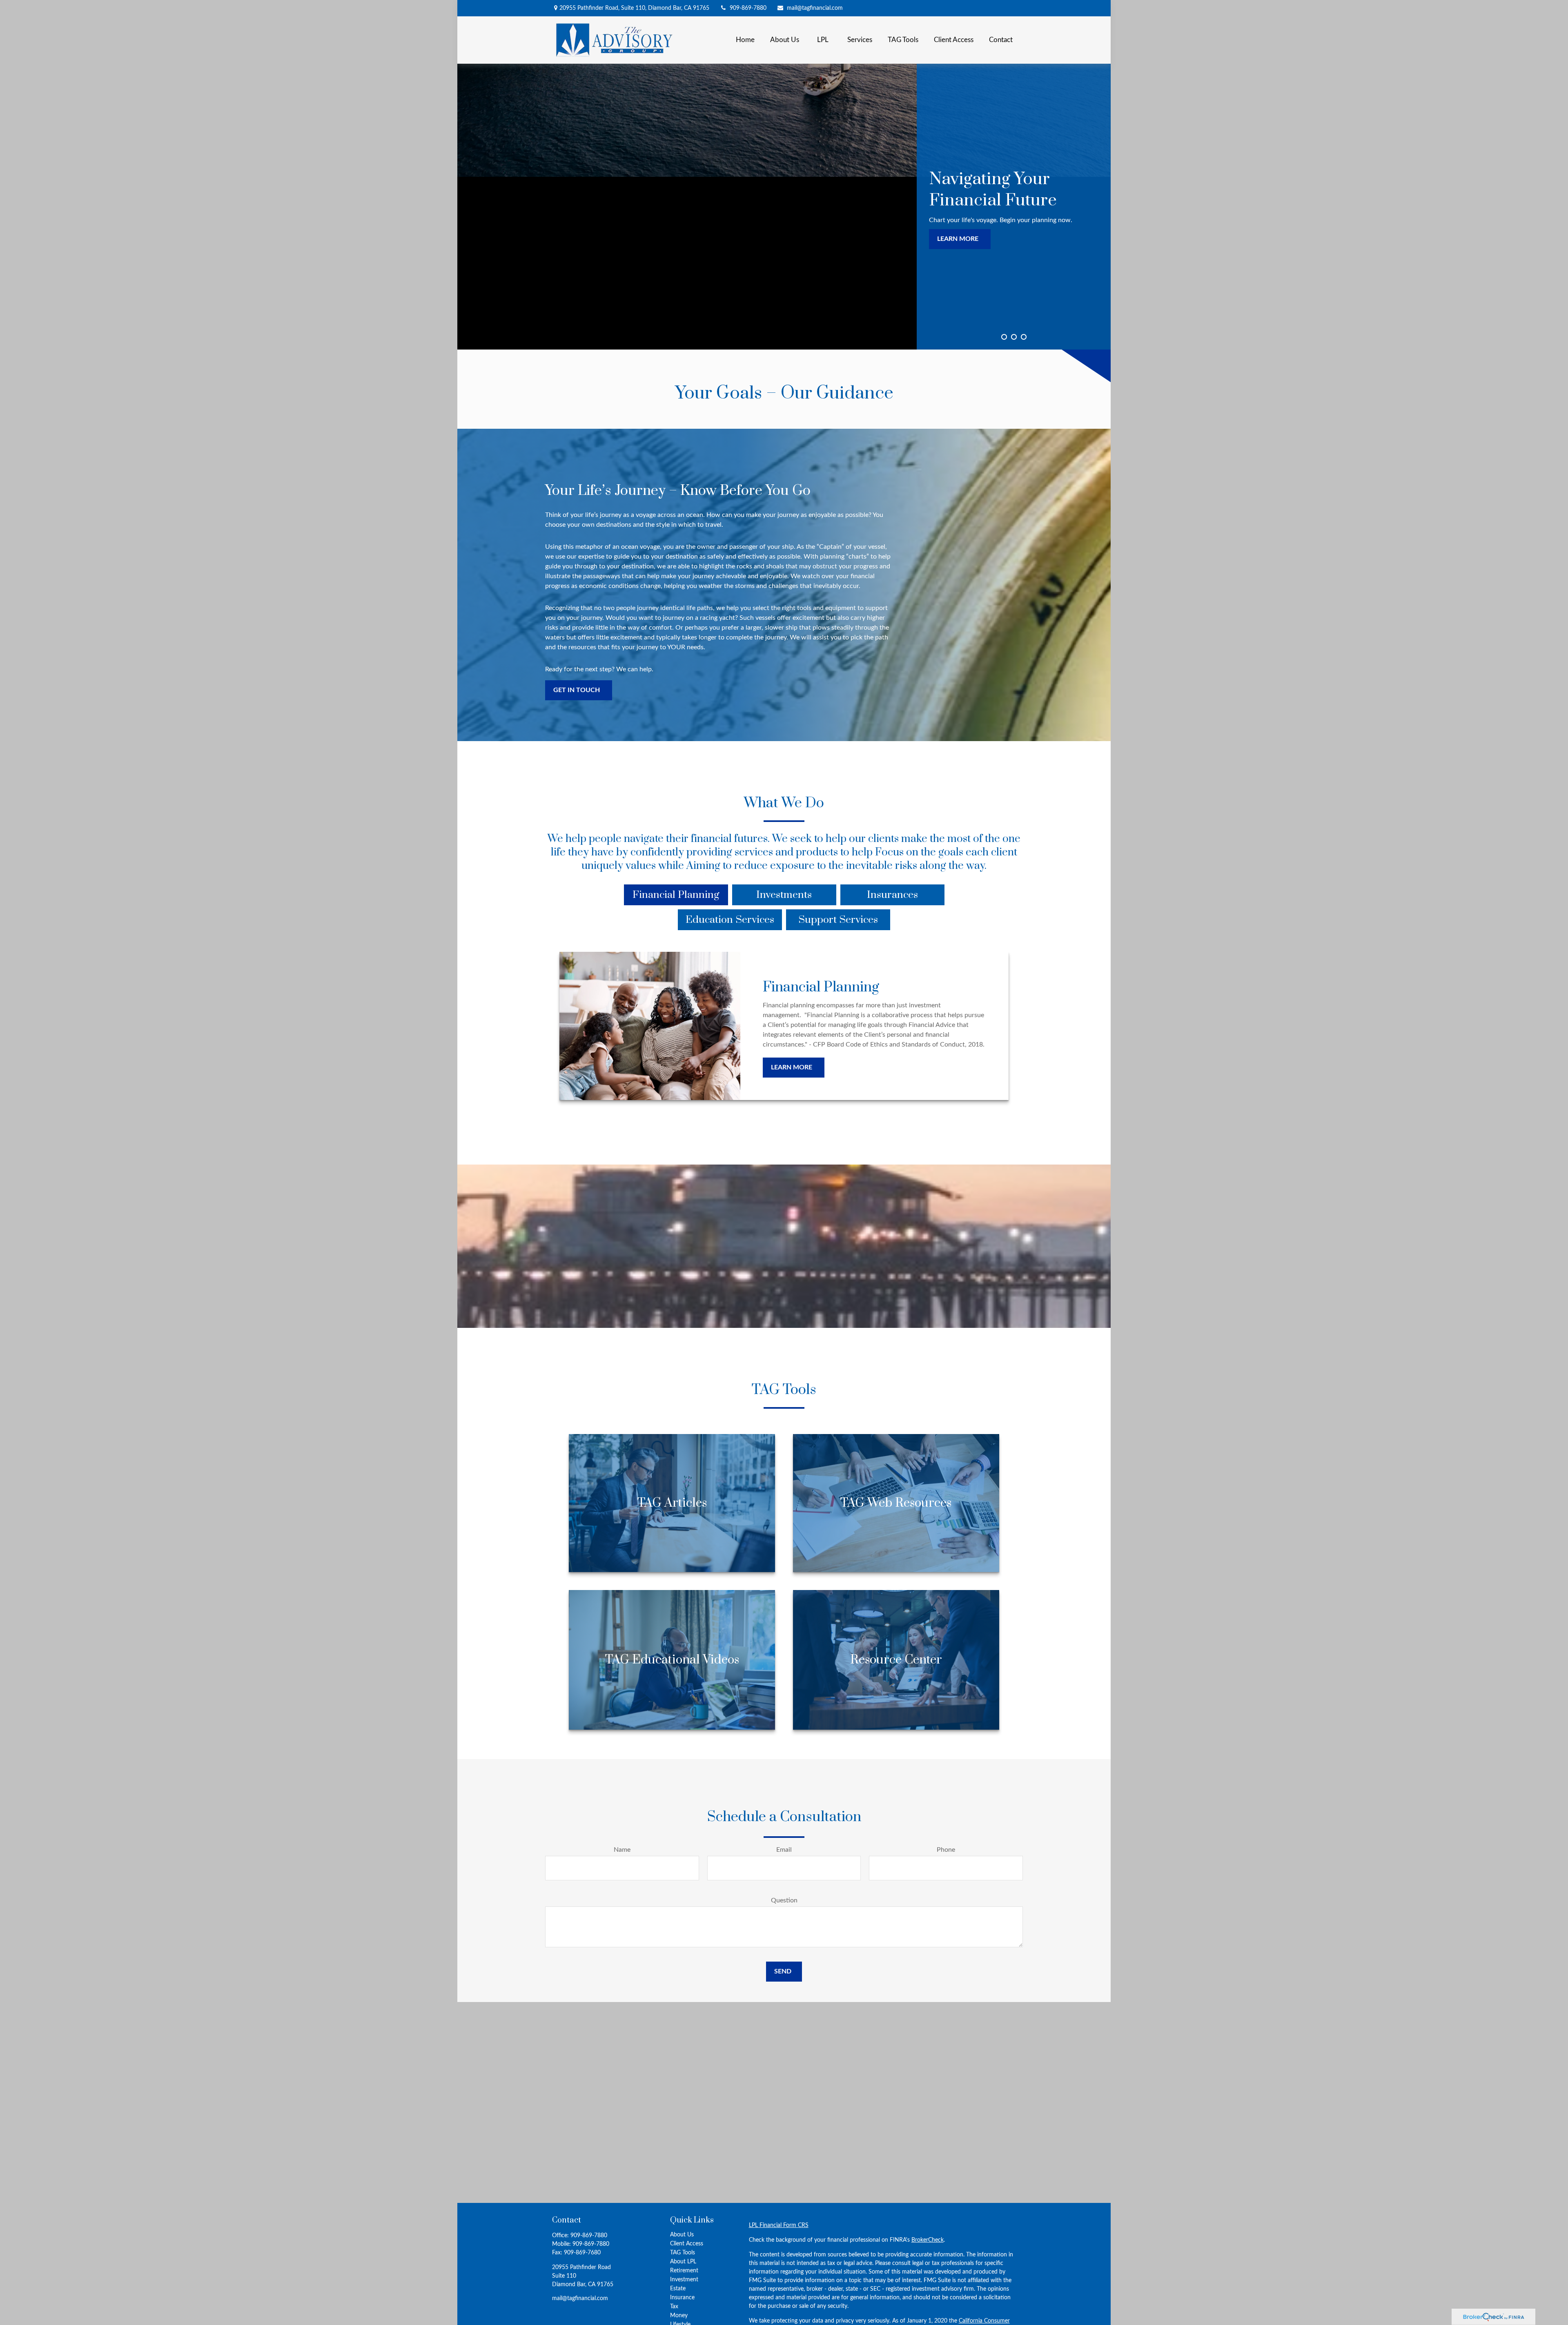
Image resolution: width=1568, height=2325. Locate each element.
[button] (745, 40)
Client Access (687, 2244)
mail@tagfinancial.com (815, 8)
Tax (674, 2307)
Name (622, 1850)
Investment (684, 2280)
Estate (678, 2289)
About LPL (683, 2262)
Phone (946, 1850)
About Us (682, 2235)
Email (784, 1850)
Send (783, 1971)
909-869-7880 (748, 8)
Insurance (682, 2298)
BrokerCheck (928, 2240)
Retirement (684, 2271)
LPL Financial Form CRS (779, 2225)
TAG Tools (683, 2253)
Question (784, 1900)
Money (679, 2316)
